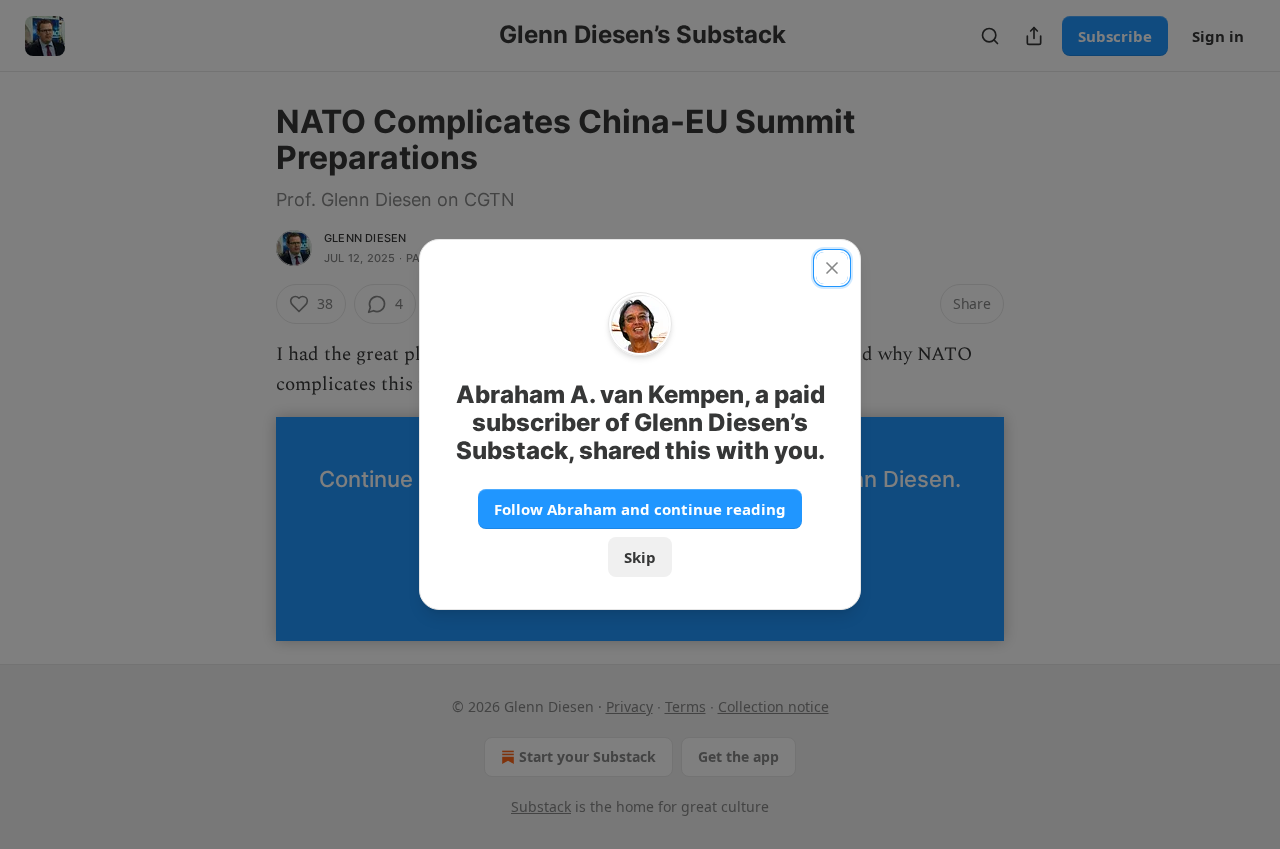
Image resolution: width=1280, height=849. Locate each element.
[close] (832, 268)
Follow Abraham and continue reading (640, 509)
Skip (640, 557)
